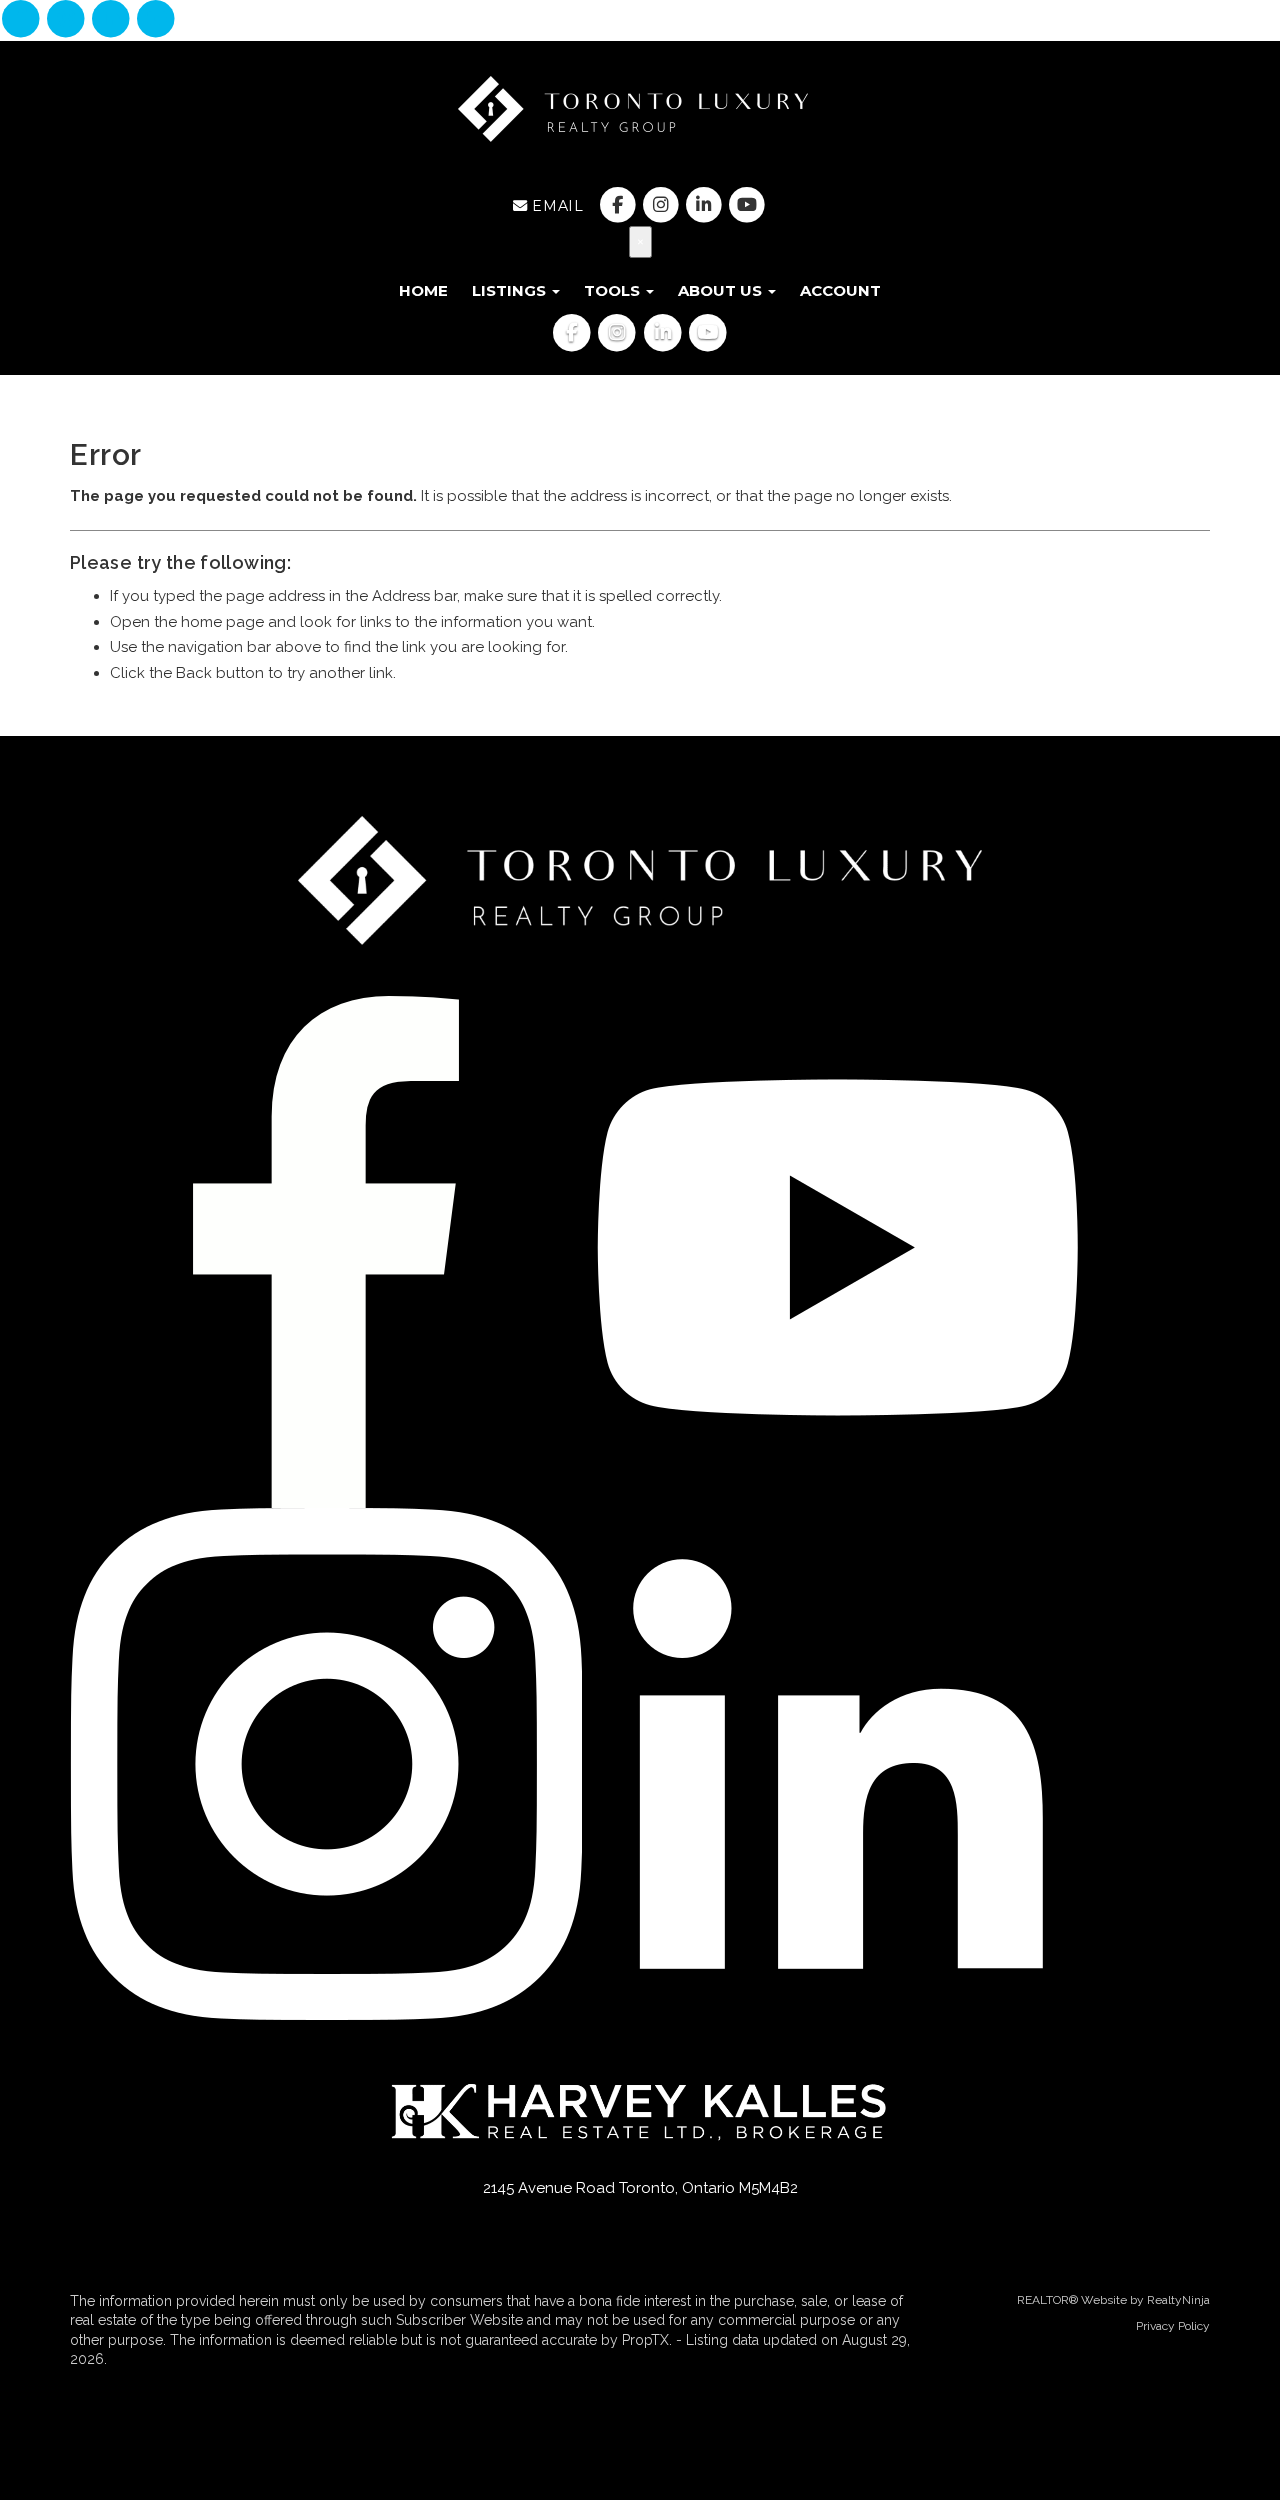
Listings (511, 290)
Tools (614, 290)
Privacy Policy (1173, 2326)
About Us (722, 290)
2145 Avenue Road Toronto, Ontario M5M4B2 (640, 2188)
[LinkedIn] (113, 20)
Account (840, 290)
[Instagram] (67, 20)
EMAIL (555, 206)
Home (423, 290)
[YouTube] (156, 20)
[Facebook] (22, 20)
